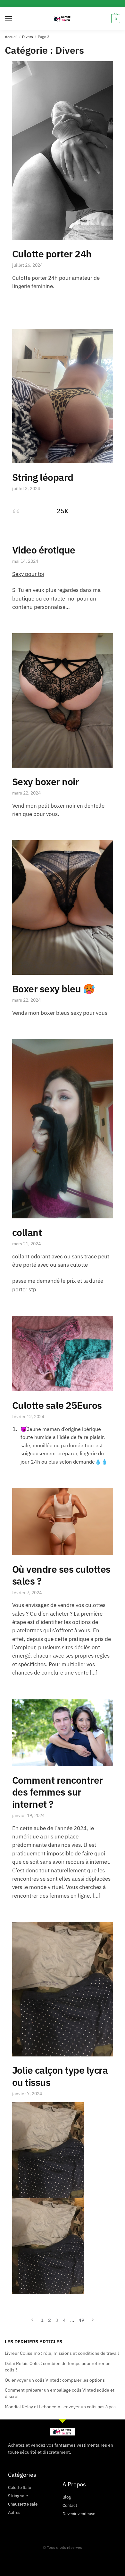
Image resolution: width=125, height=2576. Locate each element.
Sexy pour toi (28, 574)
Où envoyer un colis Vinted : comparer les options (55, 2380)
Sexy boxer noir (46, 782)
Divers (28, 37)
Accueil (11, 37)
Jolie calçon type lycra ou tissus (60, 2076)
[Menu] (14, 19)
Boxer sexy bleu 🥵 (54, 989)
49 (81, 2320)
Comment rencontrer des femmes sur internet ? (58, 1792)
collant (27, 1232)
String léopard (43, 477)
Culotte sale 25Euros (57, 1405)
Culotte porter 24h (52, 254)
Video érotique (44, 550)
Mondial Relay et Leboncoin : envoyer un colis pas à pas (60, 2407)
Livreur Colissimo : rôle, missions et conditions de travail (62, 2353)
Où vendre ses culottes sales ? (61, 1575)
